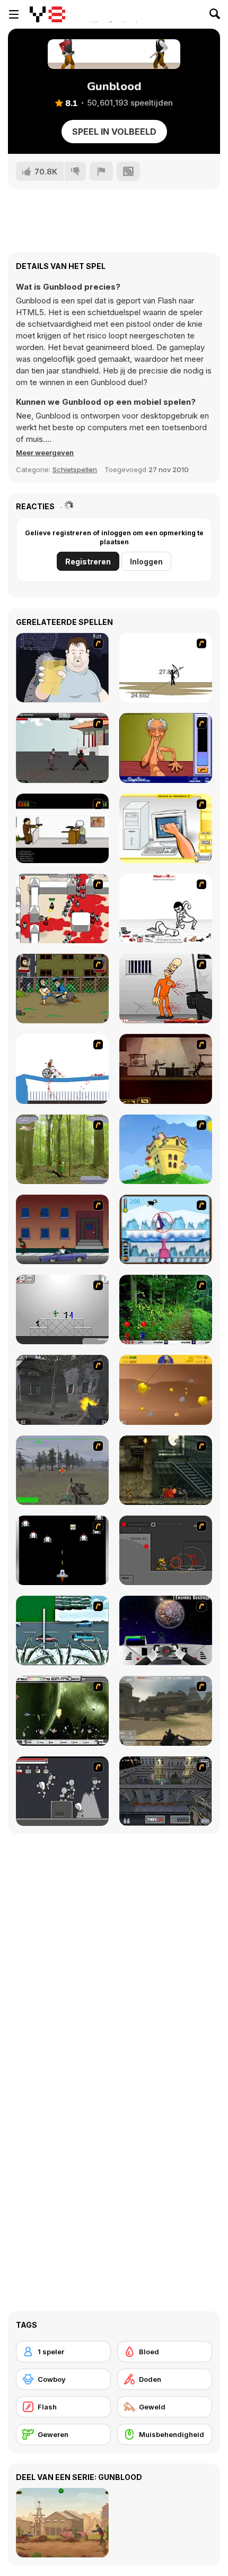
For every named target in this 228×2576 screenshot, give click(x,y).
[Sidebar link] (14, 14)
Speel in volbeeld (114, 132)
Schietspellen (75, 469)
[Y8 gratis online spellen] (47, 14)
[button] (45, 452)
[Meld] (101, 171)
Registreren (88, 562)
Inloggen (146, 562)
